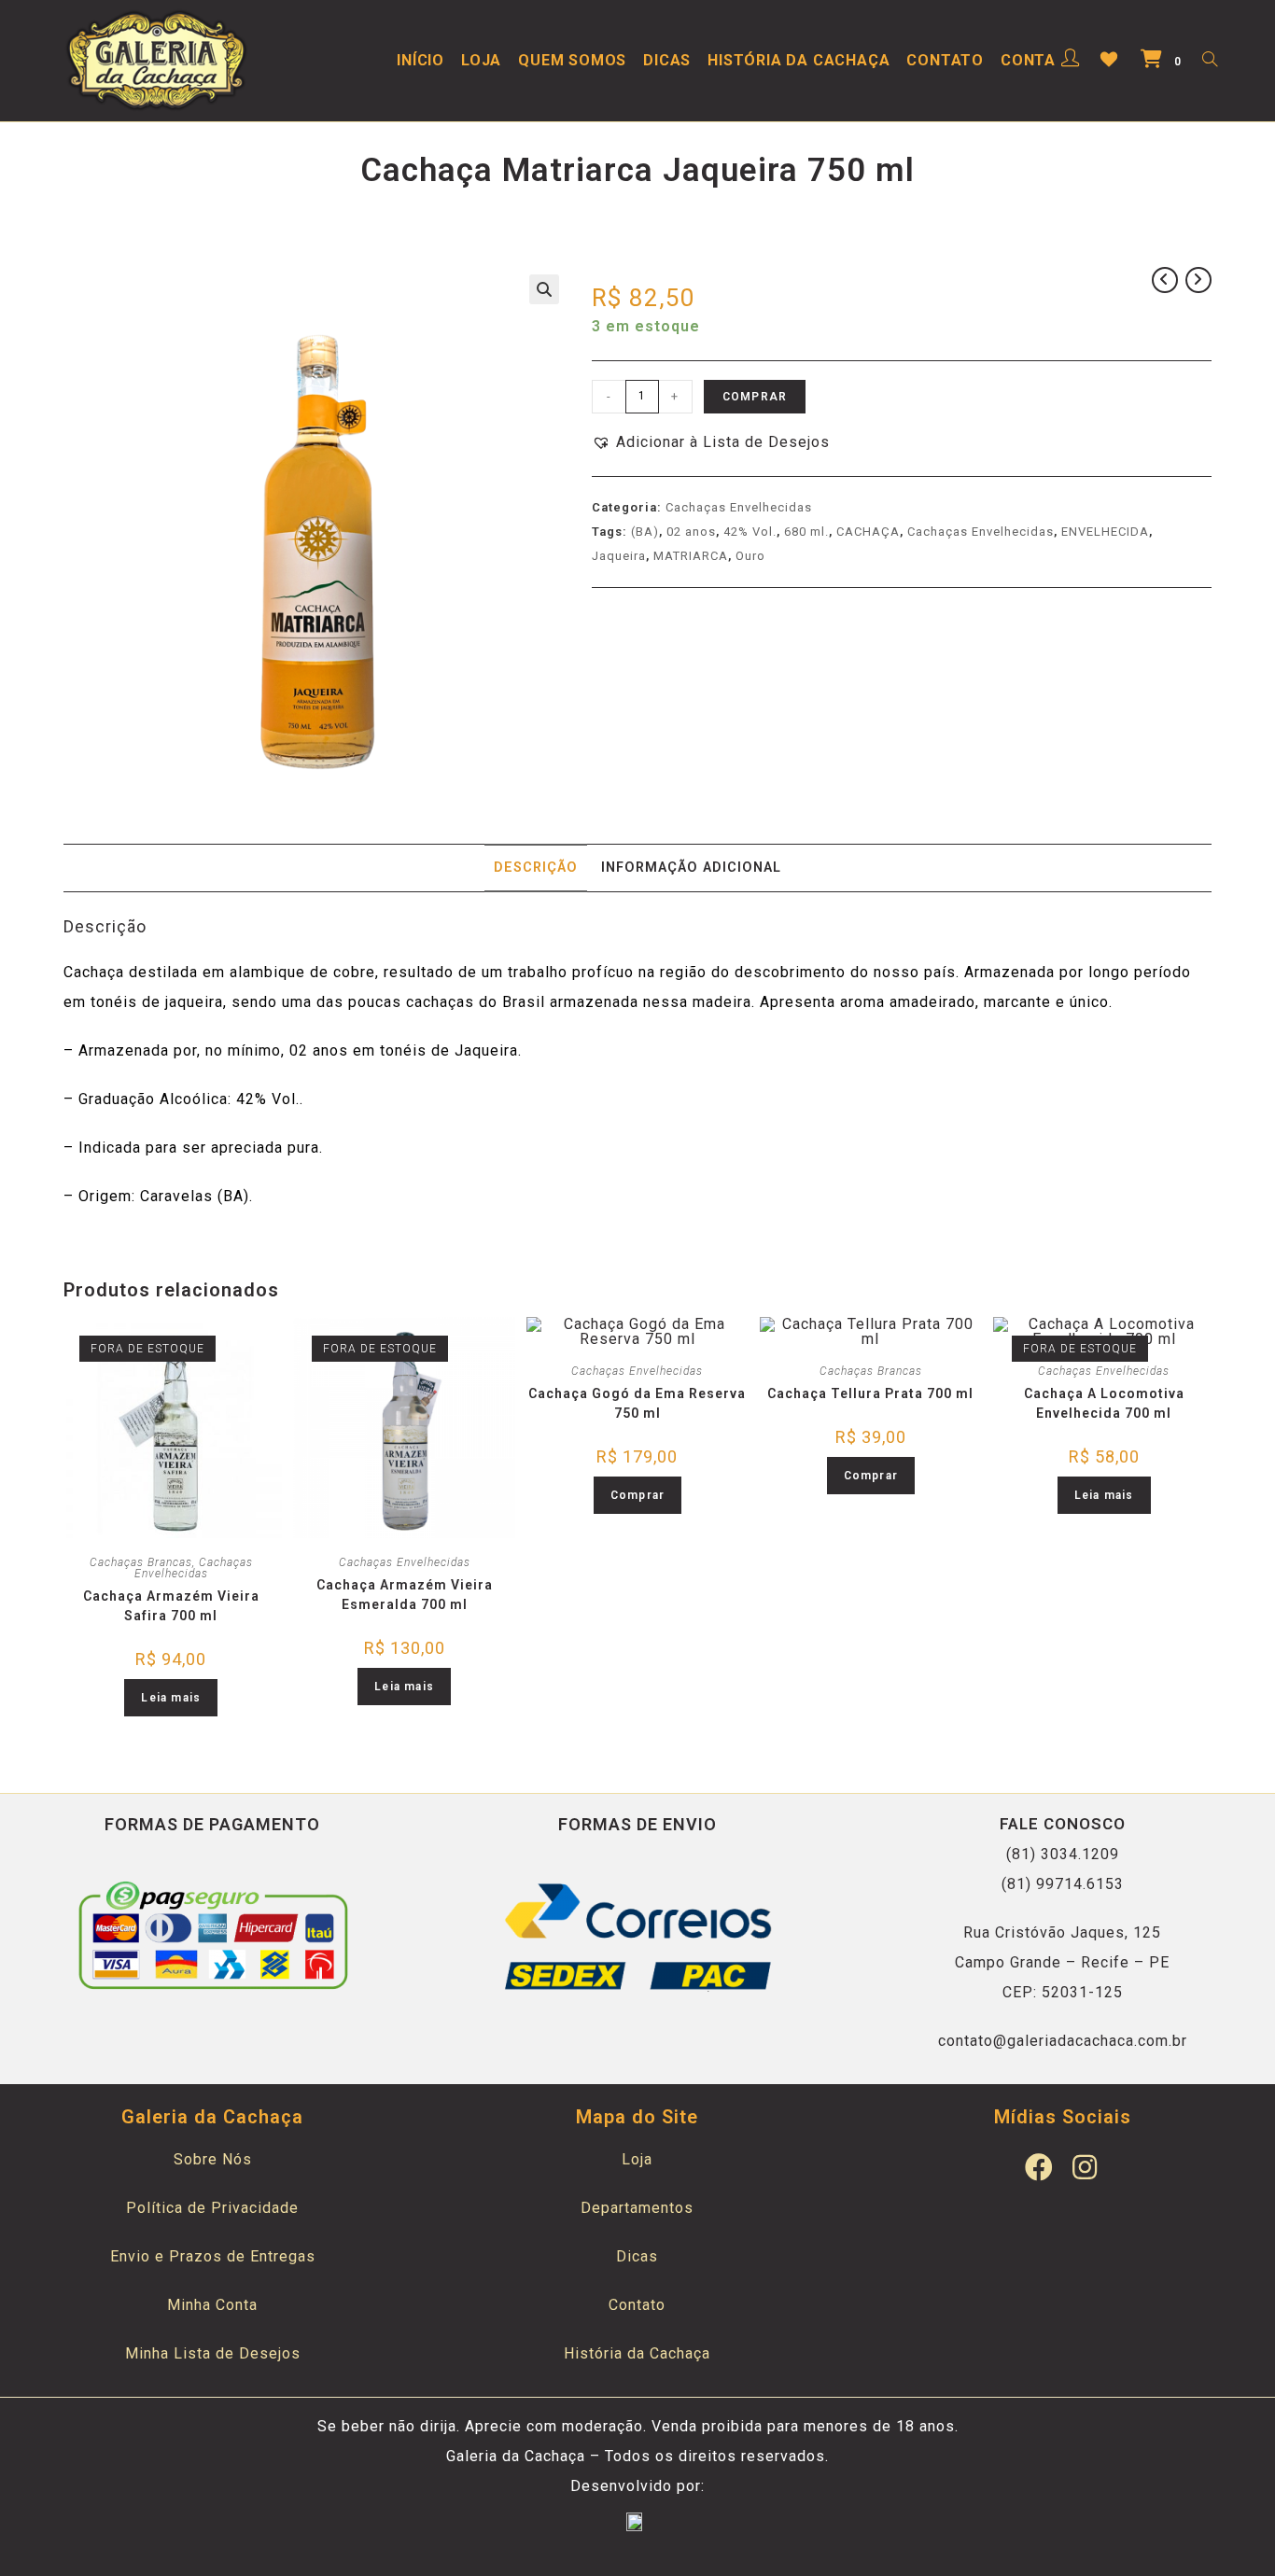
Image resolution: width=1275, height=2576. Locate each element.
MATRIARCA (691, 556)
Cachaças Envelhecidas (739, 507)
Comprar (755, 397)
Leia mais (171, 1698)
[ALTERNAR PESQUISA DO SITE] (1210, 61)
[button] (711, 442)
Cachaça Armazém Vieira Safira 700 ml (171, 1606)
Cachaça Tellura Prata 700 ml (870, 1393)
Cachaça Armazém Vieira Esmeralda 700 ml (405, 1595)
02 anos (691, 532)
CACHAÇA (868, 532)
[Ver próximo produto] (1198, 280)
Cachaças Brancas (141, 1562)
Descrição (536, 868)
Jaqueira (619, 556)
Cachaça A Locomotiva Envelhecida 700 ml (1104, 1403)
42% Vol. (750, 532)
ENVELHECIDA (1105, 532)
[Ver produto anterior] (1165, 280)
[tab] (536, 868)
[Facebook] (1040, 2167)
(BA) (645, 532)
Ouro (750, 556)
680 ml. (806, 532)
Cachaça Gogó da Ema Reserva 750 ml (637, 1403)
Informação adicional (691, 868)
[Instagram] (1086, 2167)
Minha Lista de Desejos (213, 2353)
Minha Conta (212, 2305)
